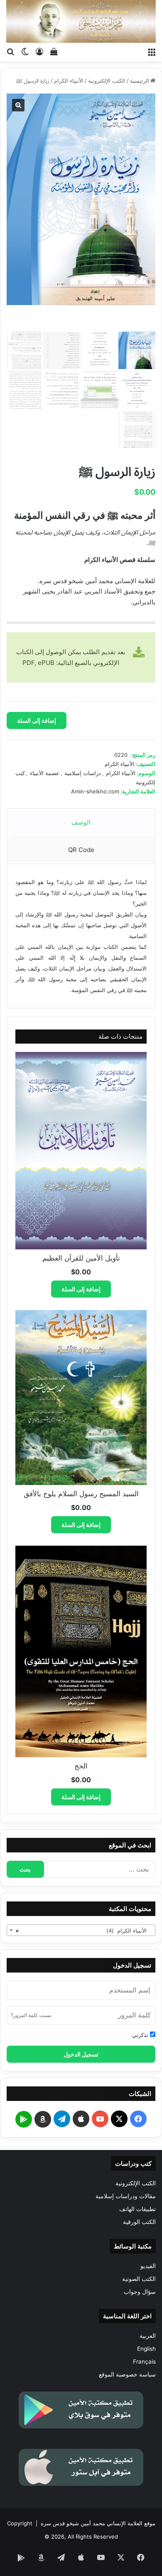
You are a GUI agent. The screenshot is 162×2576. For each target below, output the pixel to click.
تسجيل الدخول (81, 2054)
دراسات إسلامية (83, 773)
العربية (148, 2336)
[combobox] (81, 1930)
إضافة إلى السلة (37, 720)
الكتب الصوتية (139, 2279)
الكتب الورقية (139, 2222)
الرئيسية (140, 81)
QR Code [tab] (81, 850)
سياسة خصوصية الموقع (127, 2374)
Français (144, 2362)
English (146, 2349)
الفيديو (148, 2266)
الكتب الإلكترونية (107, 81)
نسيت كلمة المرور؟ (31, 2015)
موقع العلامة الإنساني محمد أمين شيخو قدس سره (98, 2523)
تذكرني (141, 2035)
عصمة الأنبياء (45, 773)
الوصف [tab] (81, 822)
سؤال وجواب (140, 2292)
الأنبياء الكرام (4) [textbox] (83, 1931)
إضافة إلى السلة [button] (81, 1289)
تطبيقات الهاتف (137, 2209)
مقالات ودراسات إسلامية (126, 2196)
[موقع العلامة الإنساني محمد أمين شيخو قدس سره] (81, 21)
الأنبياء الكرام (69, 81)
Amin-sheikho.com (95, 791)
